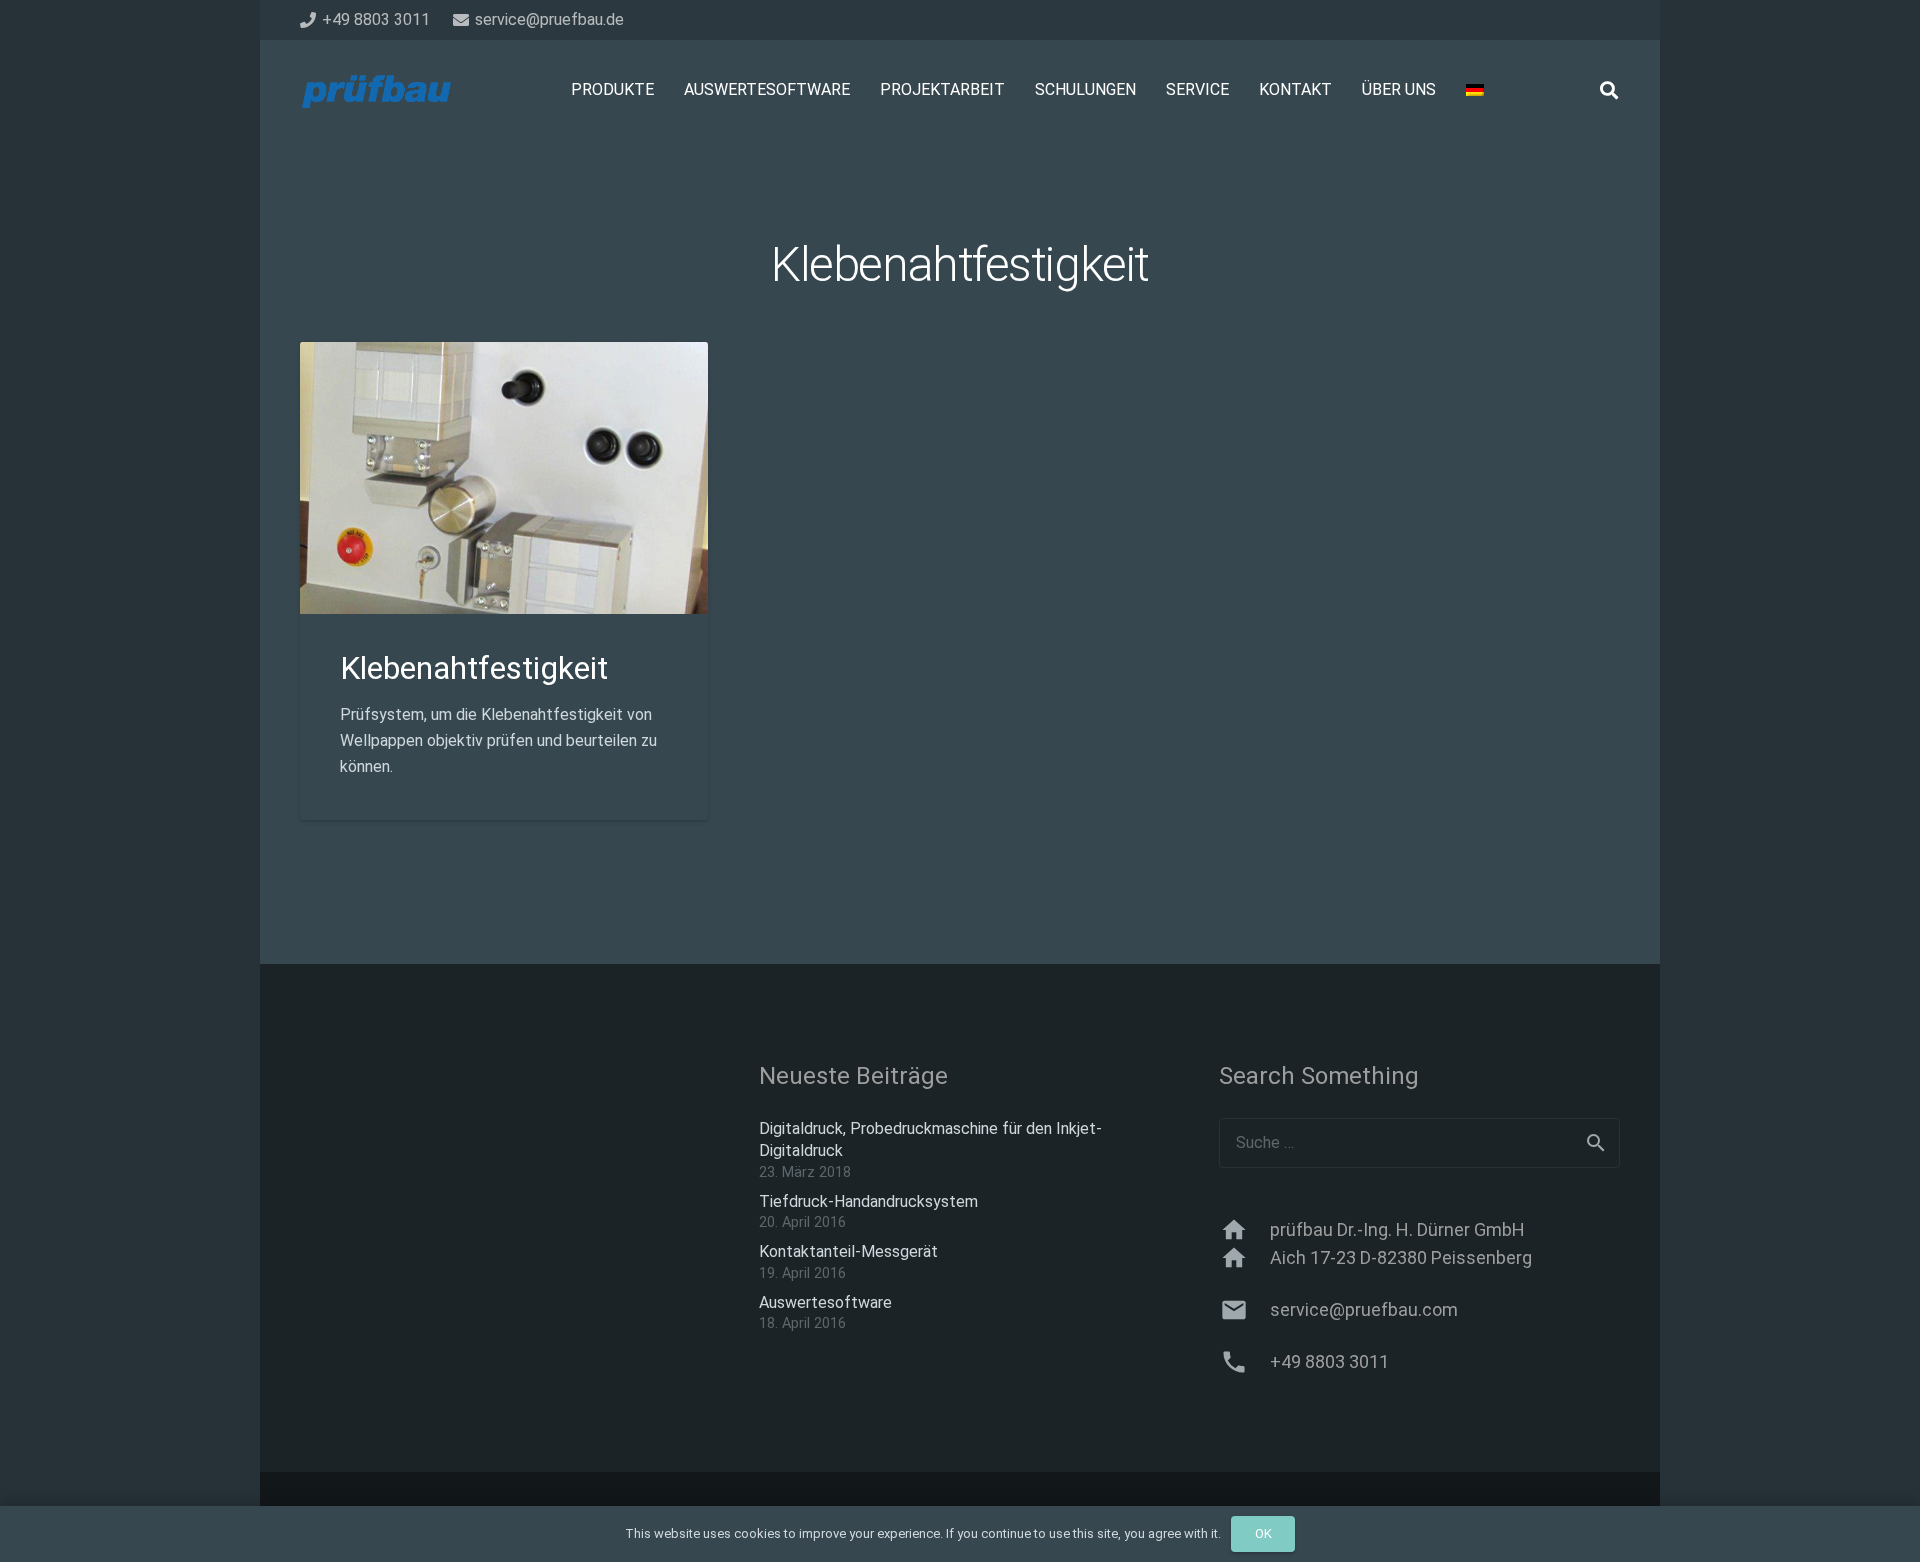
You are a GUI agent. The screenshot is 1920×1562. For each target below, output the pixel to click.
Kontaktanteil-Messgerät (848, 1251)
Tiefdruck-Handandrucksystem (868, 1201)
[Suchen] (1609, 90)
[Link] (375, 90)
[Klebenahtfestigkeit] (504, 354)
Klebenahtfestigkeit (474, 668)
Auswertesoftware (825, 1302)
